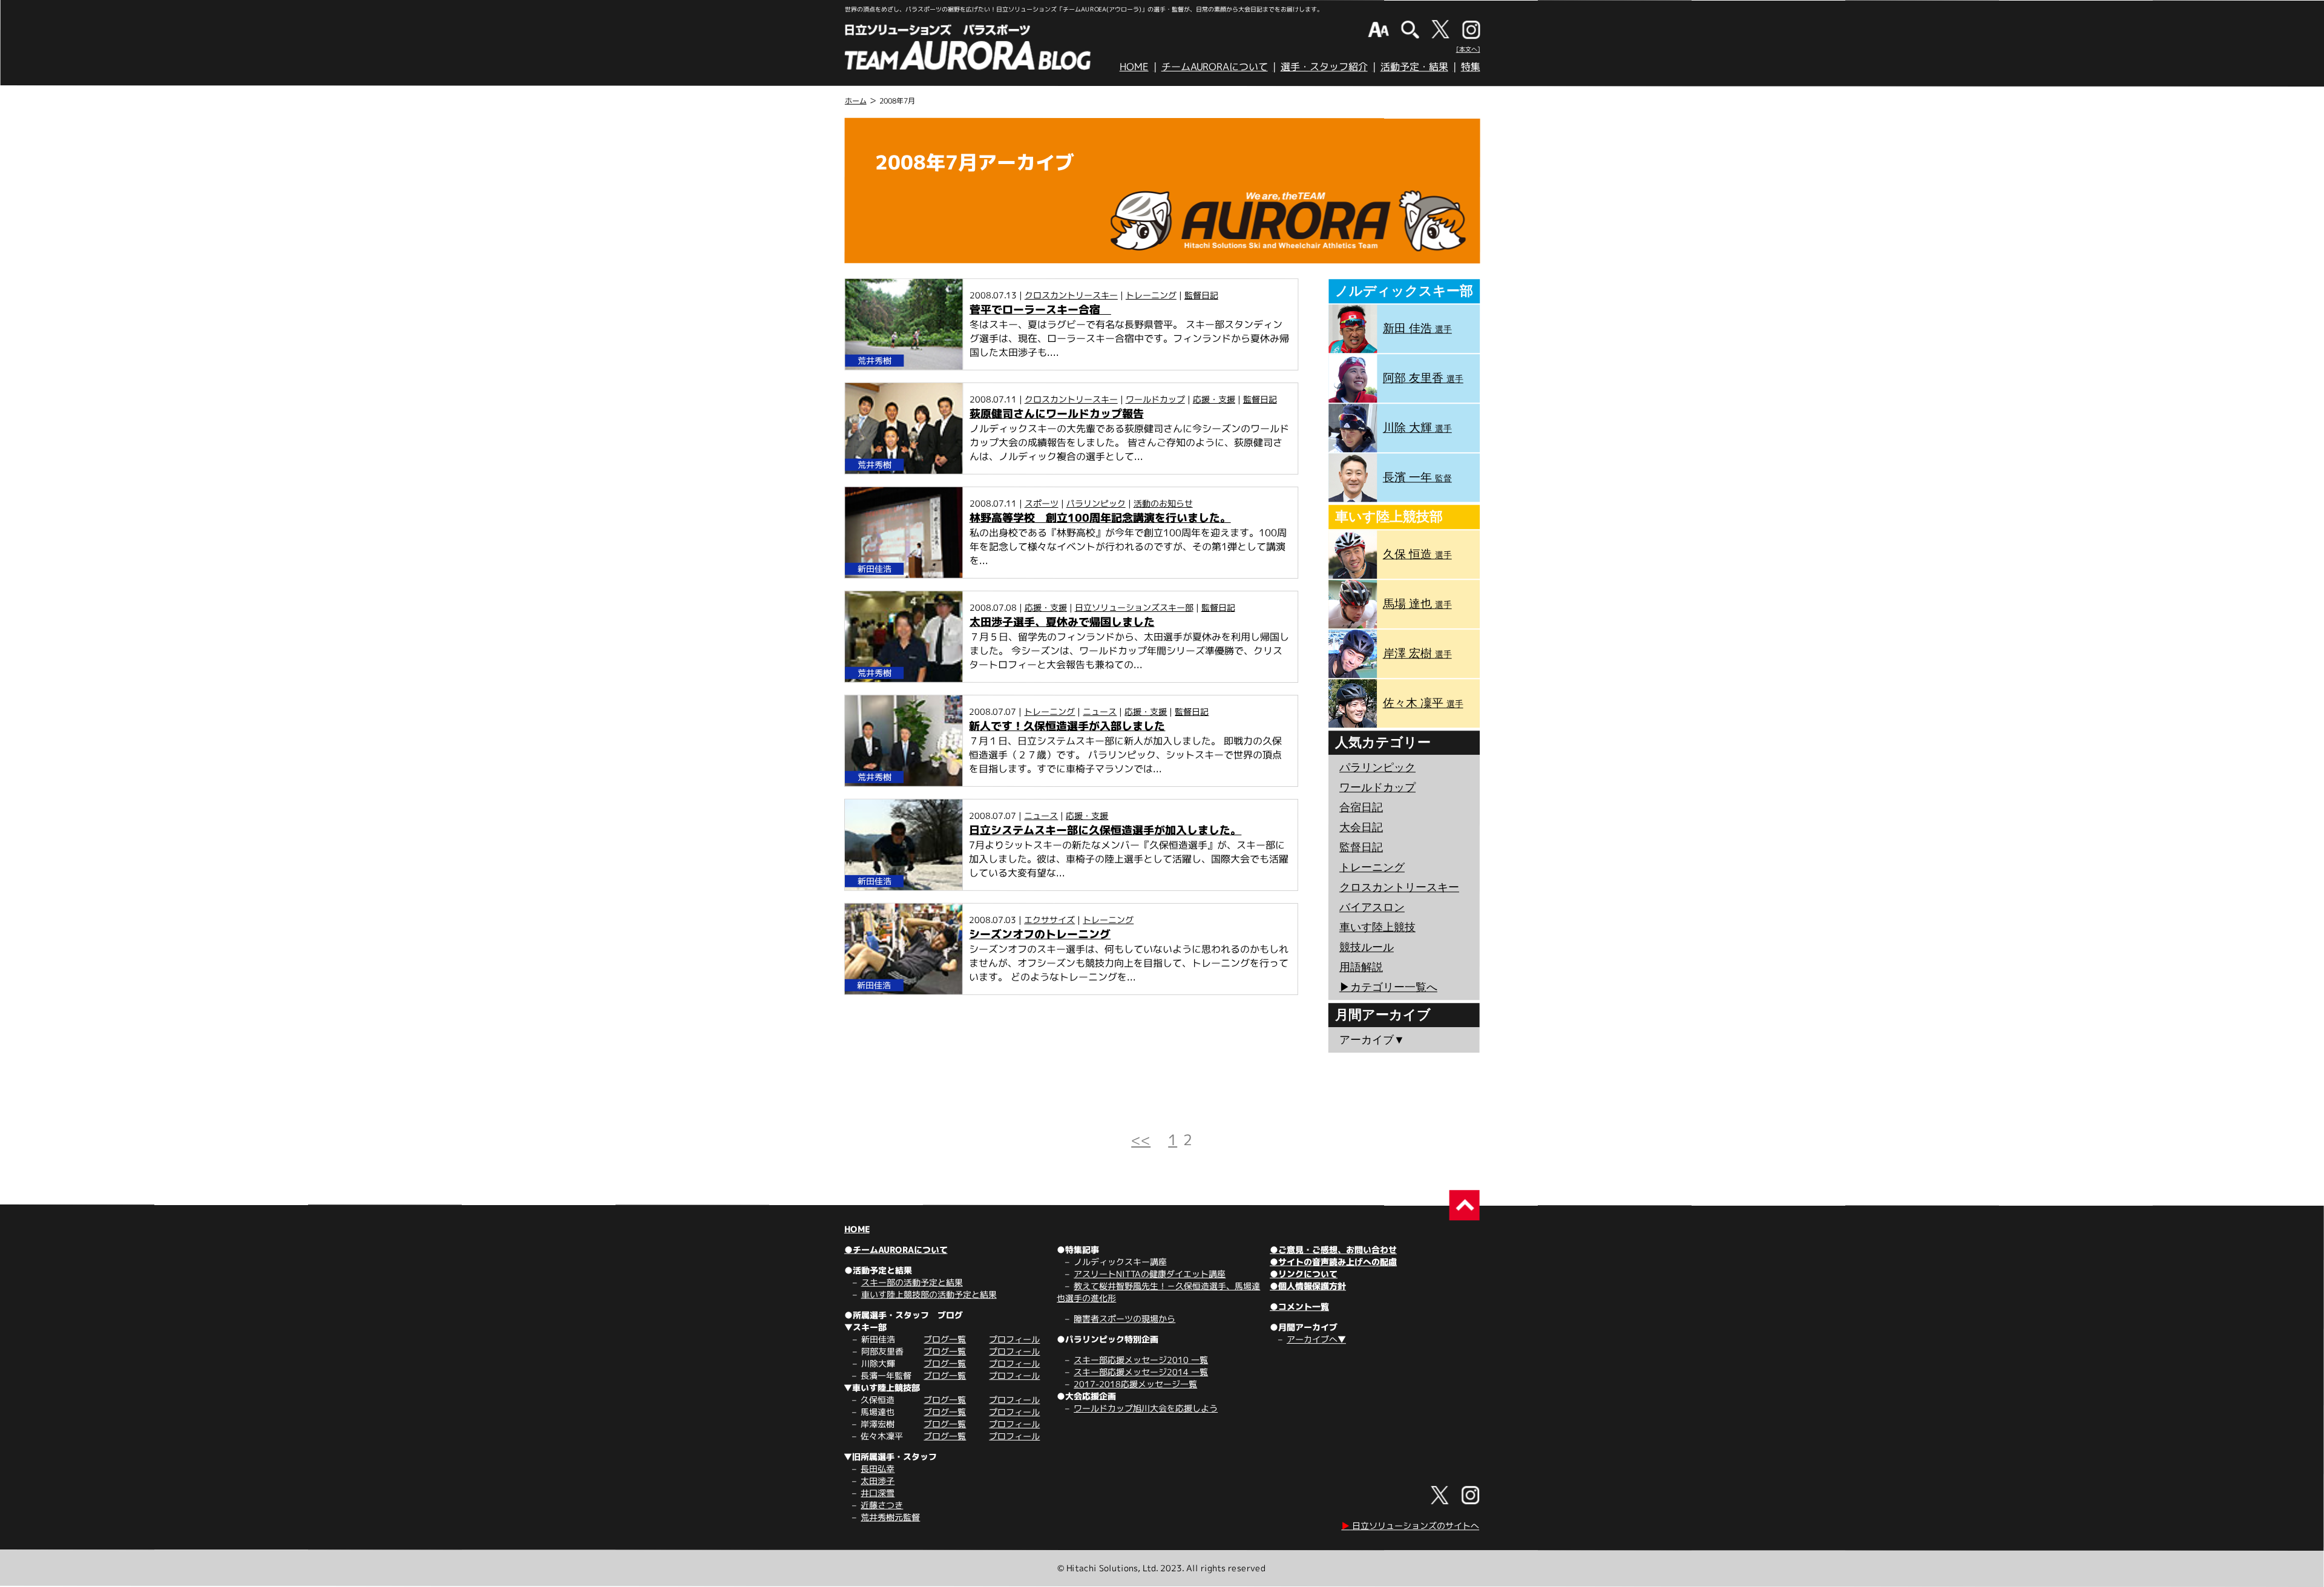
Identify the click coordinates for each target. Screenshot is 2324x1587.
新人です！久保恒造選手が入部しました (1067, 726)
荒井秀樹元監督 (890, 1517)
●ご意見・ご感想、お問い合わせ (1333, 1250)
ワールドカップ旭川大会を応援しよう (1146, 1408)
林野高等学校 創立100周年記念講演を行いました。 (1100, 518)
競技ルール (1367, 947)
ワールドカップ (1155, 399)
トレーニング (1151, 295)
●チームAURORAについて (896, 1250)
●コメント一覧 (1299, 1306)
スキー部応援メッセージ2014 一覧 (1141, 1372)
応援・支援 (1214, 399)
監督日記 (1201, 295)
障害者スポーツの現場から (1124, 1319)
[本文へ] (1468, 49)
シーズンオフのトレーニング (1040, 934)
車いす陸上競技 (1377, 927)
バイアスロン (1372, 907)
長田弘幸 (878, 1469)
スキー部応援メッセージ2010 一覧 (1141, 1360)
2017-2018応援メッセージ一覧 (1135, 1384)
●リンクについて (1304, 1274)
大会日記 (1361, 827)
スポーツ (1042, 503)
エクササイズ (1049, 920)
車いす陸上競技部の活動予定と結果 (929, 1294)
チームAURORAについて (1215, 67)
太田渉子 (878, 1481)
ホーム (856, 101)
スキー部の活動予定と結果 (912, 1282)
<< (1141, 1140)
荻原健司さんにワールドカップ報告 (1057, 414)
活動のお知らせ (1163, 503)
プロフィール (1014, 1339)
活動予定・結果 (1414, 67)
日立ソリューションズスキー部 (1134, 607)
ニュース (1100, 711)
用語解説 (1361, 967)
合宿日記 (1361, 807)
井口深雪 (878, 1493)
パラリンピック (1096, 503)
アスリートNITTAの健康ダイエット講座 (1150, 1274)
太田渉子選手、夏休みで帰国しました (1062, 622)
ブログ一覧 (945, 1339)
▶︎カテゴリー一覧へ (1388, 987)
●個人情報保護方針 (1308, 1286)
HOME (1134, 67)
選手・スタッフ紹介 (1324, 67)
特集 (1471, 67)
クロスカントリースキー (1071, 295)
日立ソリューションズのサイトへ (1410, 1526)
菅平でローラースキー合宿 (1040, 310)
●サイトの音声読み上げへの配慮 (1333, 1262)
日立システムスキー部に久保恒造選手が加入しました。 (1105, 830)
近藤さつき (882, 1505)
